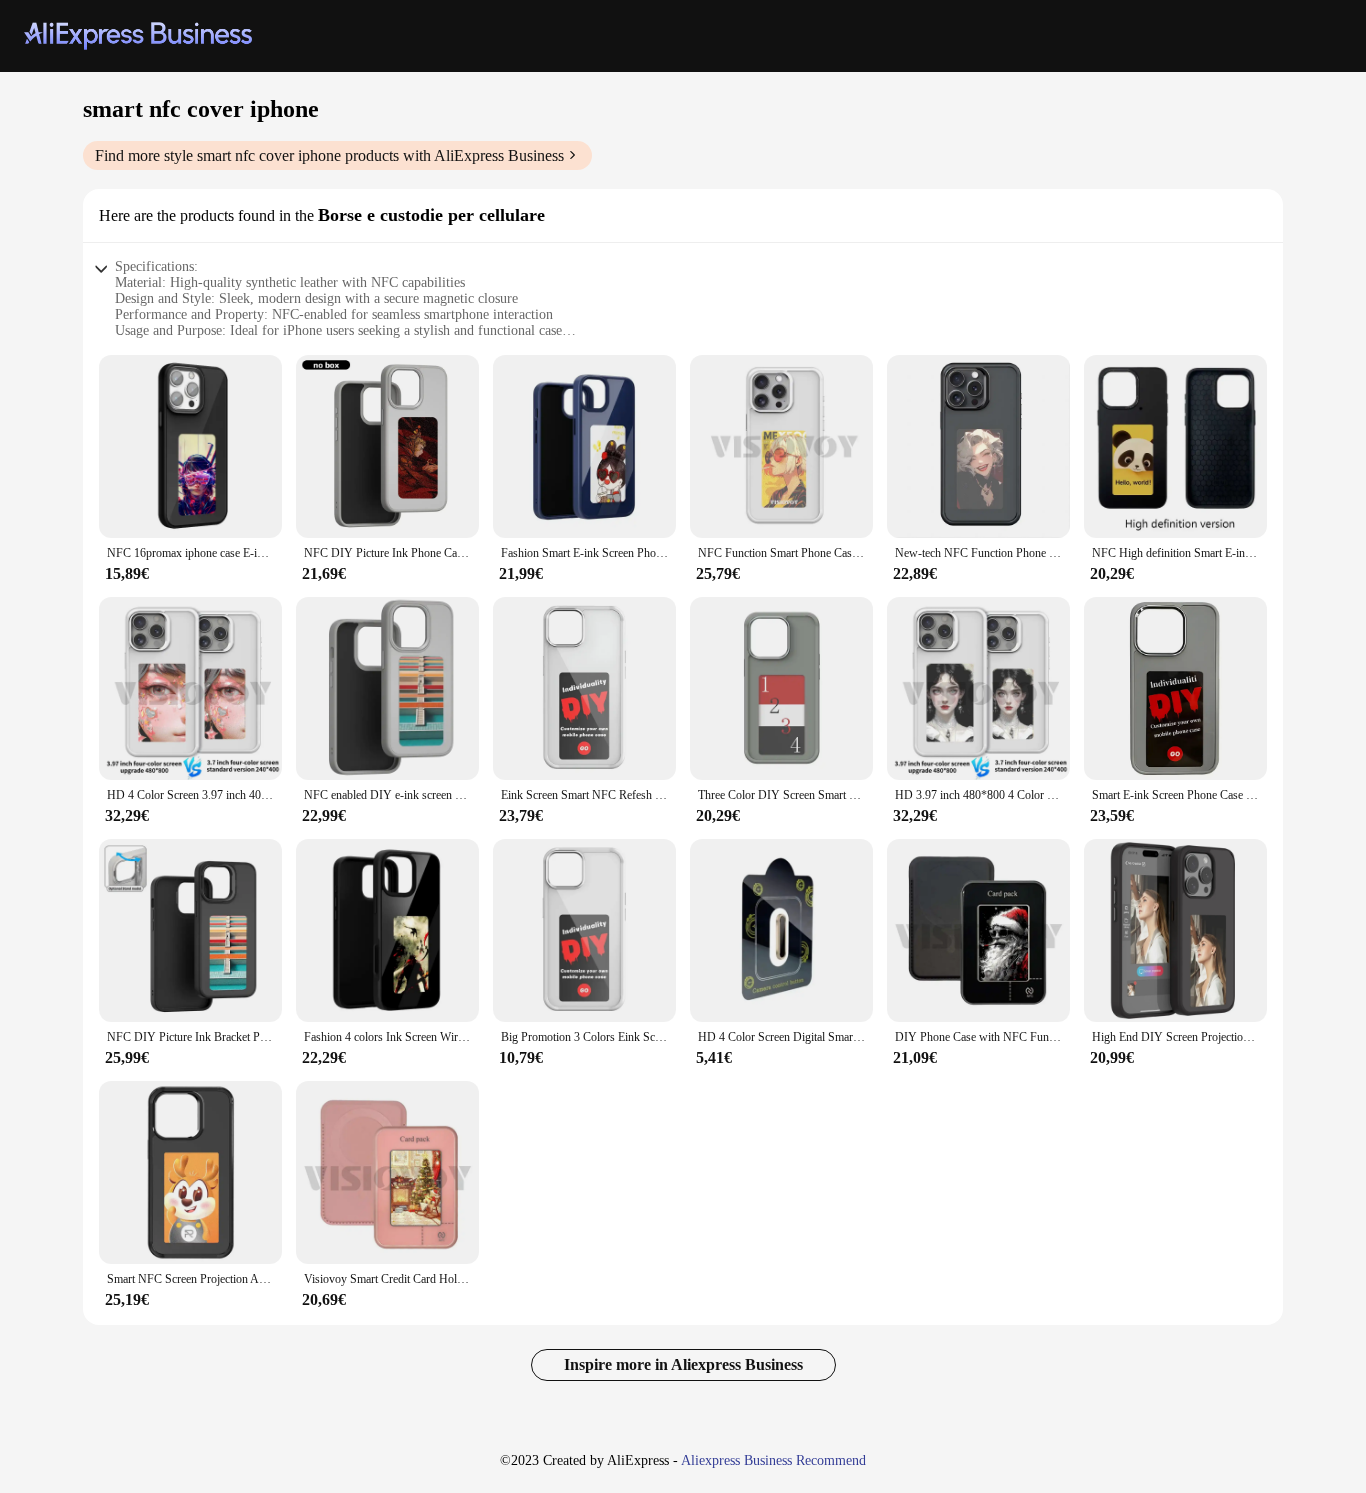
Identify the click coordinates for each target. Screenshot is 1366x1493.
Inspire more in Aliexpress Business (683, 1364)
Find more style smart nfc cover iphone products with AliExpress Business (329, 155)
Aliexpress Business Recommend (773, 1460)
